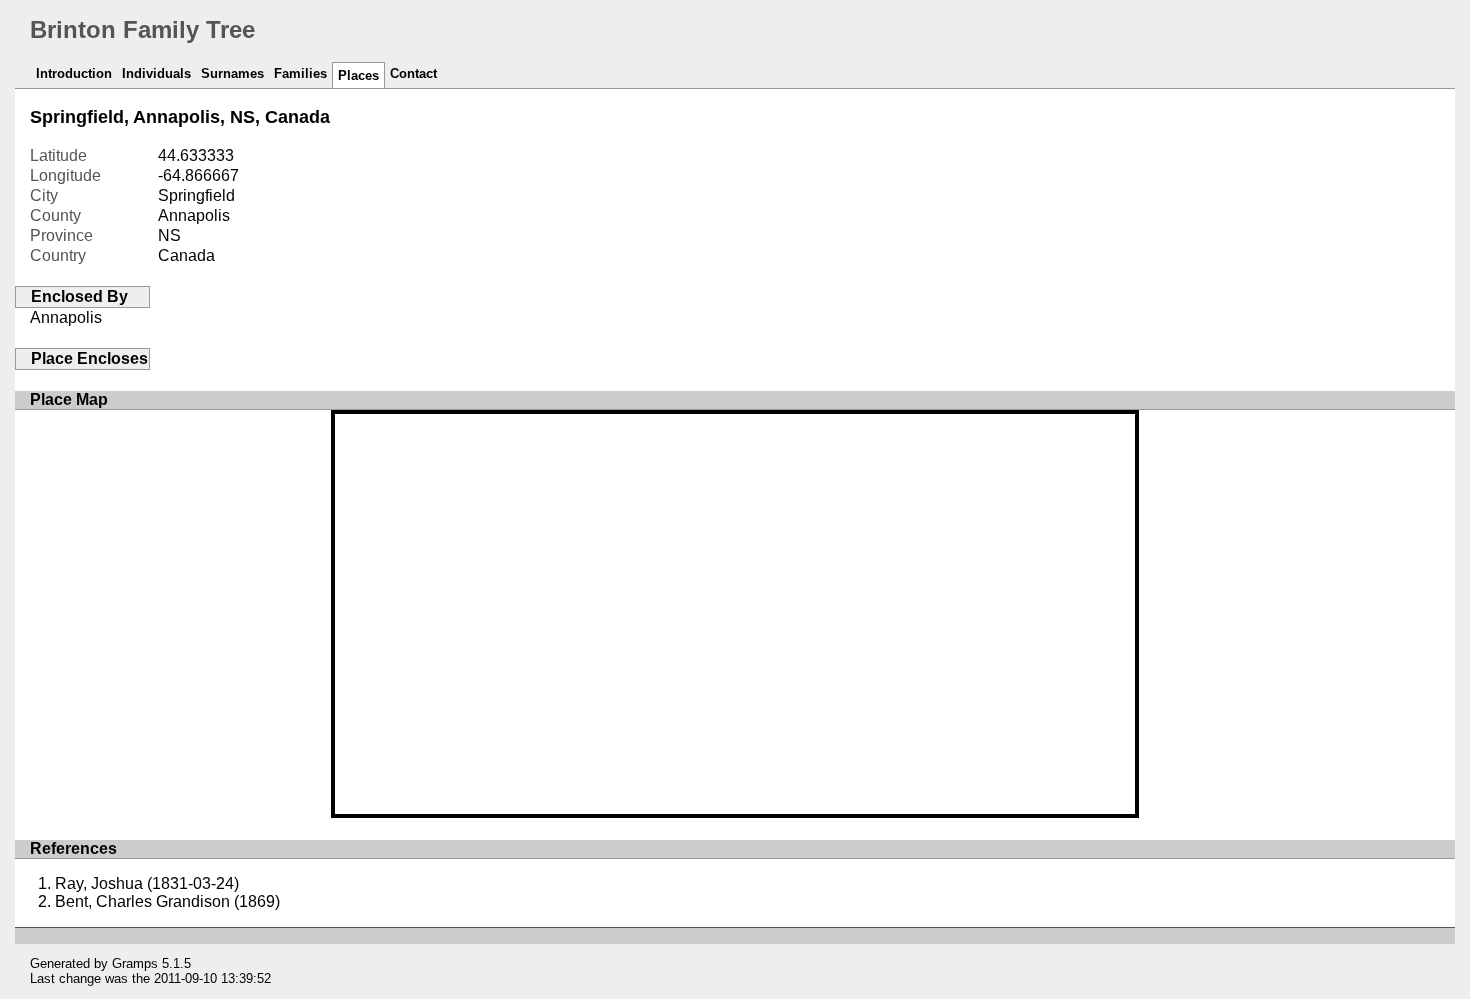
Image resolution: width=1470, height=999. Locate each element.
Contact (413, 73)
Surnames (232, 73)
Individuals (156, 73)
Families (300, 73)
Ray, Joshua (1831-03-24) (147, 883)
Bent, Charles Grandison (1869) (167, 901)
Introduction (74, 73)
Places (358, 75)
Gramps (135, 963)
